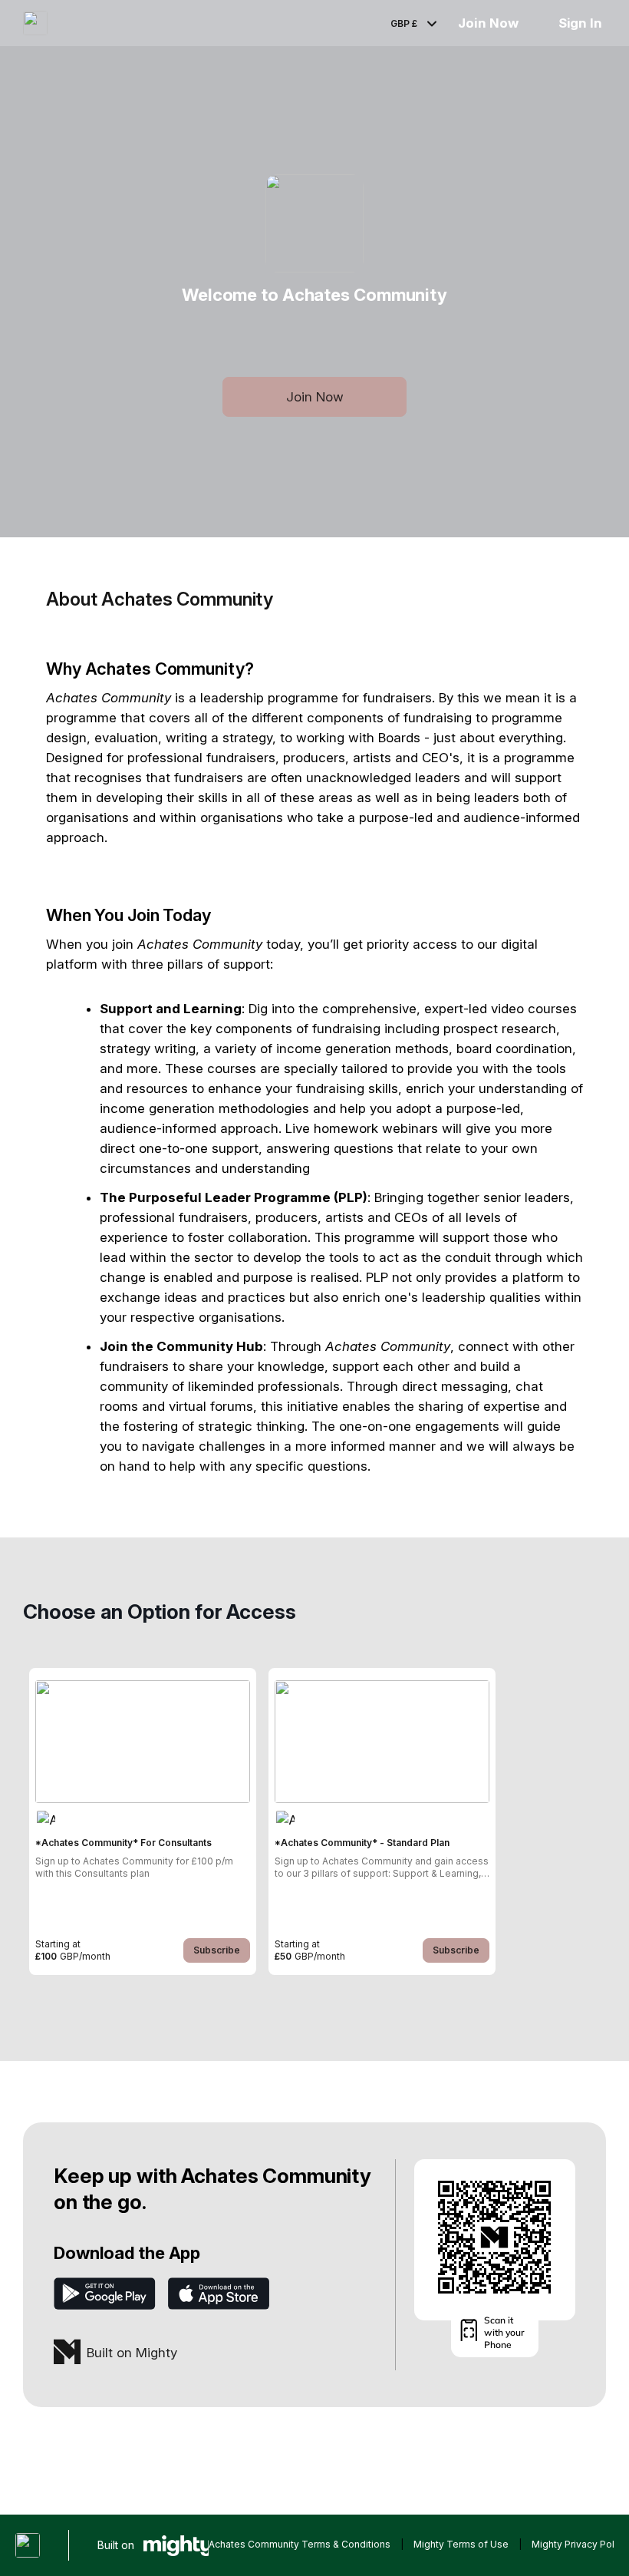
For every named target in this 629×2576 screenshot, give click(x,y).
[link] (143, 1821)
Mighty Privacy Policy (580, 2544)
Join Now (488, 23)
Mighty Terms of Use (461, 2544)
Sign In (580, 23)
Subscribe (217, 1950)
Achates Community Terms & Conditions (300, 2544)
